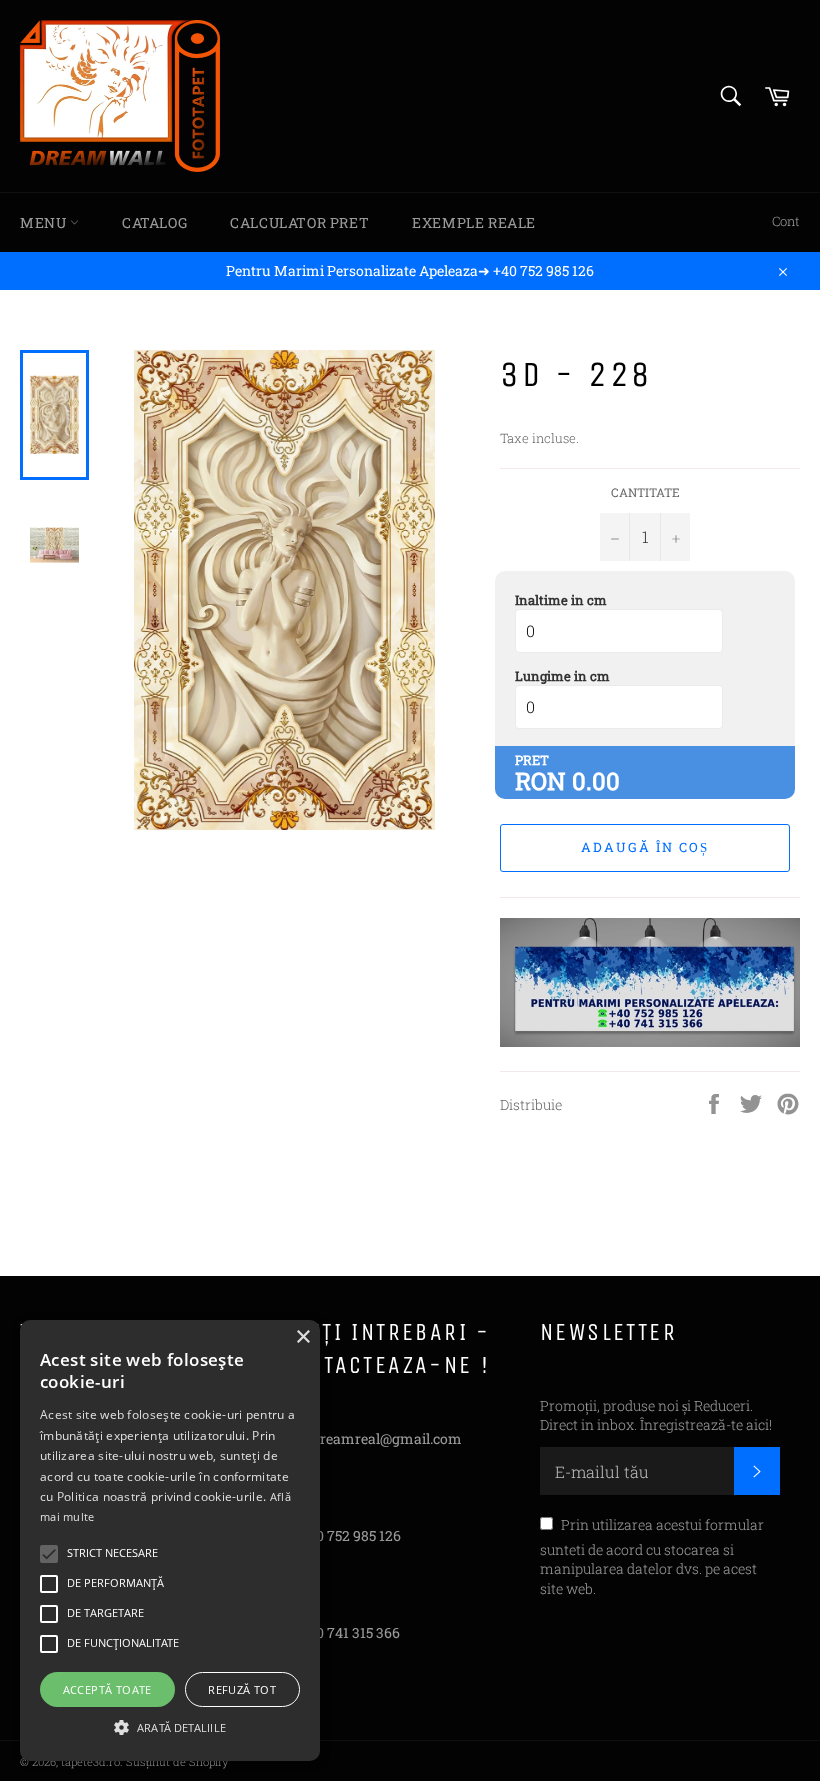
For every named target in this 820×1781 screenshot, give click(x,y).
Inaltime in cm (561, 600)
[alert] (170, 1540)
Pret (532, 760)
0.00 (596, 781)
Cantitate (645, 492)
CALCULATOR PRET (299, 222)
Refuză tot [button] (242, 1689)
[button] (170, 1726)
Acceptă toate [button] (107, 1689)
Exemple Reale (474, 222)
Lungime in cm (562, 676)
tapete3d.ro (90, 1761)
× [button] (302, 1337)
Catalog (154, 222)
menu (45, 222)
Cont (786, 221)
